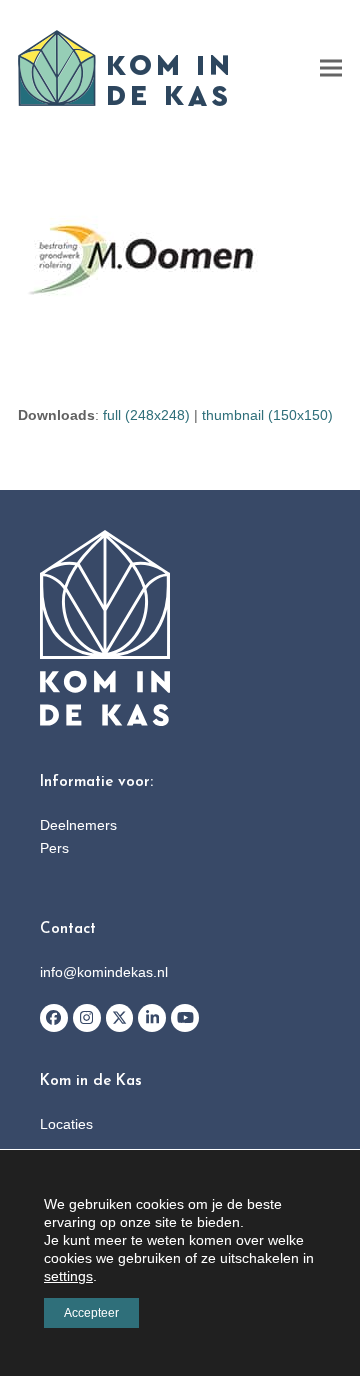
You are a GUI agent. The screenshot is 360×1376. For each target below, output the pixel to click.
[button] (331, 68)
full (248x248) (146, 415)
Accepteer (91, 1313)
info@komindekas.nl (104, 972)
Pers (54, 848)
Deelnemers (78, 825)
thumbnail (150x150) (267, 415)
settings (68, 1276)
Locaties (66, 1124)
